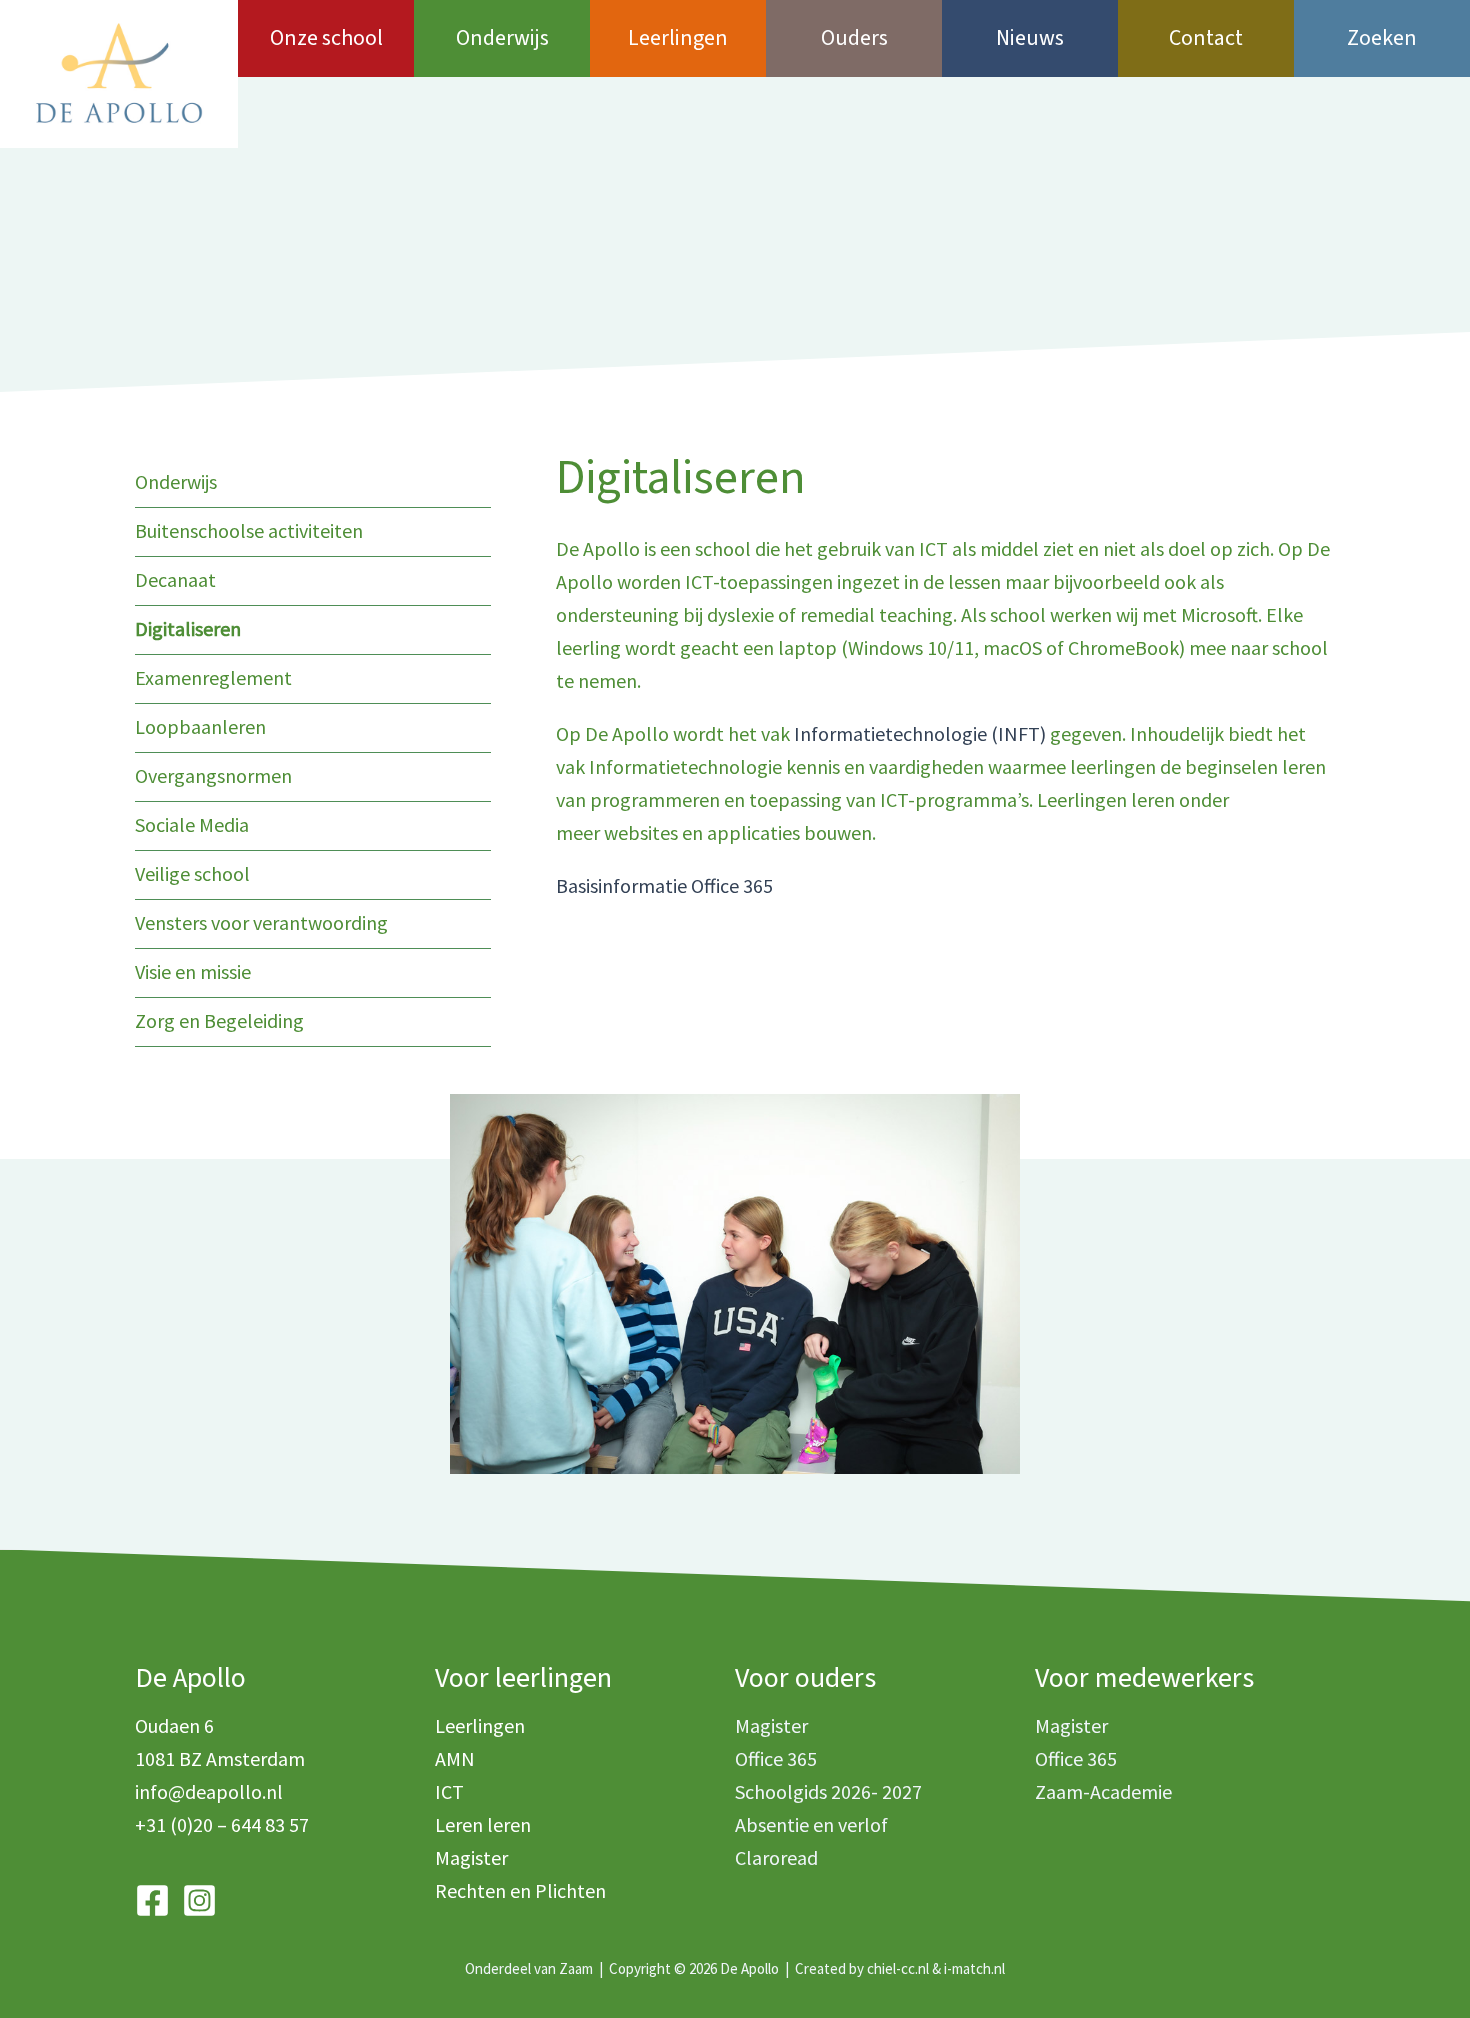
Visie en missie (193, 971)
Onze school (326, 38)
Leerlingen (678, 38)
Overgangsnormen (213, 775)
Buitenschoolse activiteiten (249, 530)
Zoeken (1382, 38)
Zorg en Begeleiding (219, 1020)
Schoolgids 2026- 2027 (828, 1791)
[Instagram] (199, 1900)
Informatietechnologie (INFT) (922, 733)
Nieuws (1030, 38)
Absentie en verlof (811, 1824)
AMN (455, 1758)
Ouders (854, 38)
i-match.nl (974, 1968)
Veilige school (192, 873)
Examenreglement (213, 677)
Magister (471, 1857)
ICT (449, 1791)
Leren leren (483, 1824)
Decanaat (175, 579)
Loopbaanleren (200, 726)
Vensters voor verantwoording (261, 922)
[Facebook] (152, 1900)
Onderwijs (502, 38)
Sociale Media (192, 824)
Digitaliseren (188, 628)
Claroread (776, 1857)
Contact (1206, 38)
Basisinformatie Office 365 (664, 885)
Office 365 (776, 1758)
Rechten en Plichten (520, 1890)
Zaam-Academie (1103, 1791)
